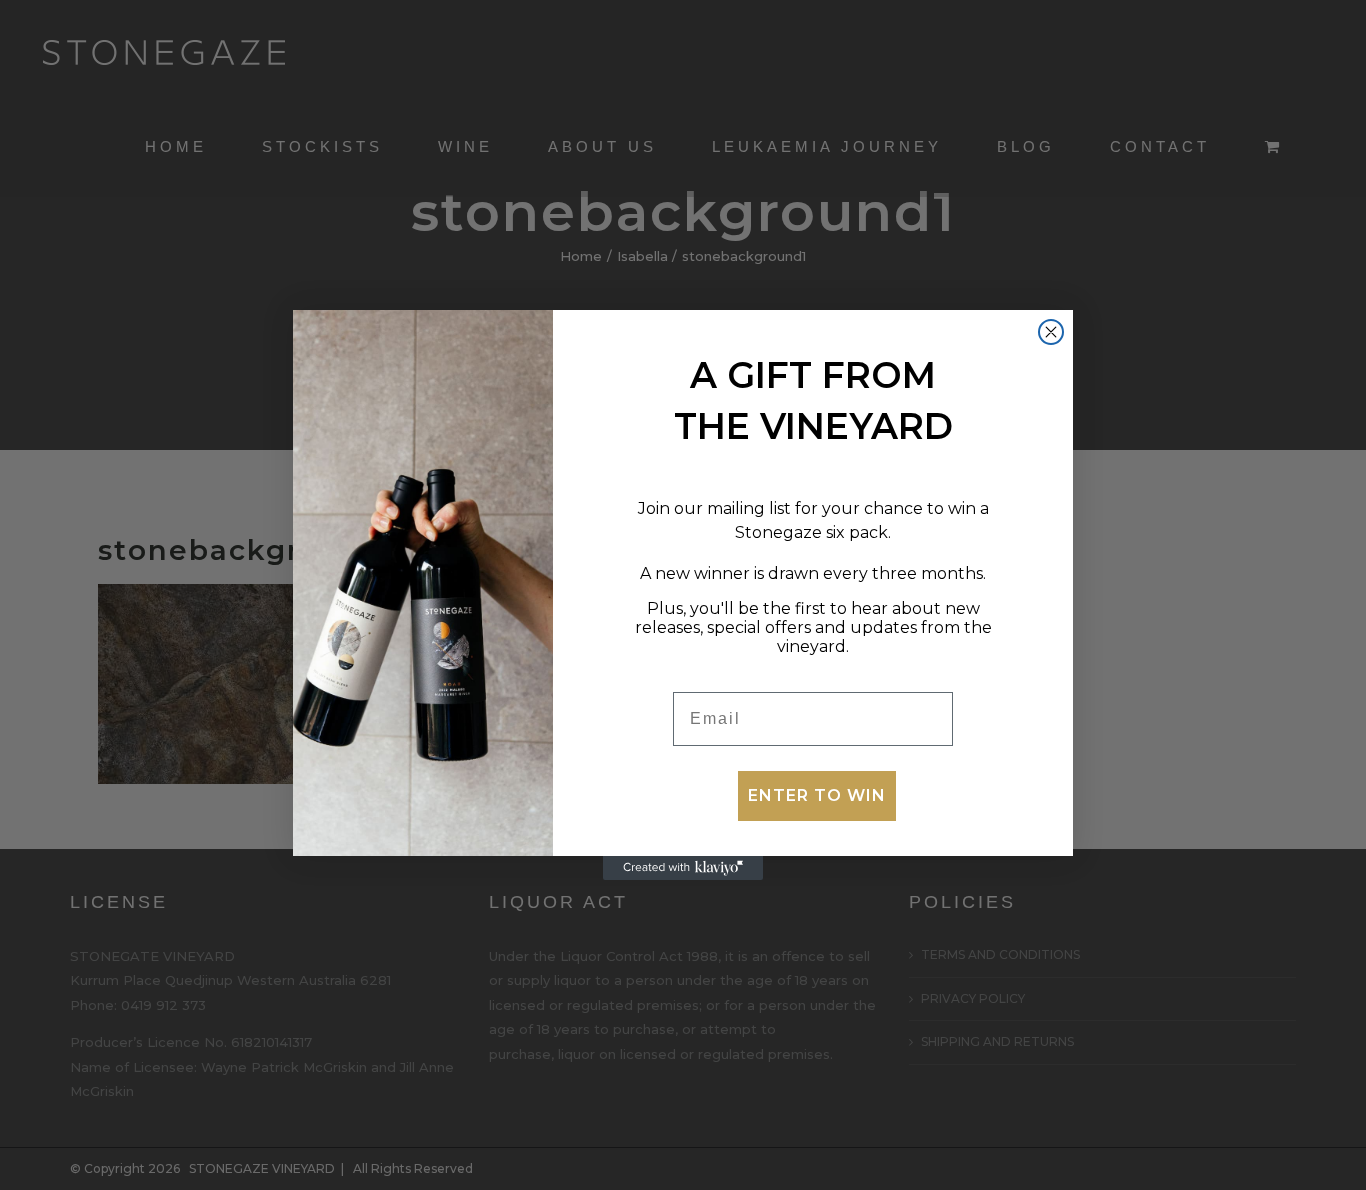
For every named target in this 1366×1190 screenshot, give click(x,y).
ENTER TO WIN (817, 795)
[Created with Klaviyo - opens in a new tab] (683, 868)
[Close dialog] (1051, 332)
